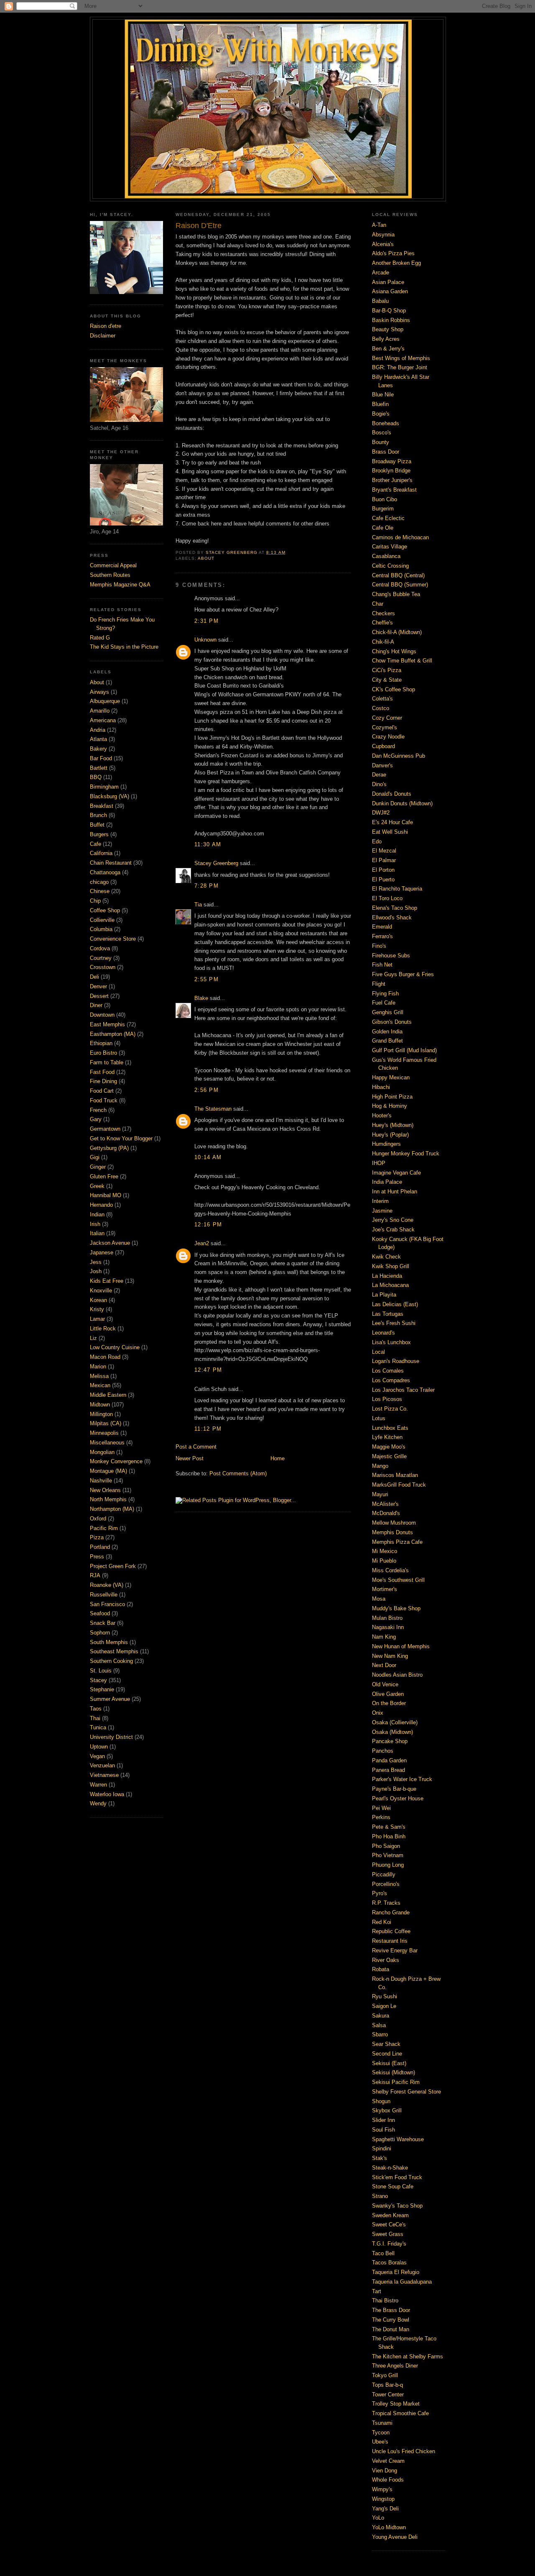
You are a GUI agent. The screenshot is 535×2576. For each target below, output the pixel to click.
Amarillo (100, 711)
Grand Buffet (387, 1041)
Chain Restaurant (111, 863)
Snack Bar (103, 1623)
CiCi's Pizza (387, 670)
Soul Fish (383, 2130)
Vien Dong (385, 2471)
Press (97, 1557)
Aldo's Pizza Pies (393, 253)
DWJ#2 (381, 813)
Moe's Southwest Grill (398, 1580)
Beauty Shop (388, 329)
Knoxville (101, 1291)
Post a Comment (196, 1447)
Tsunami (382, 2423)
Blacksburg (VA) (110, 796)
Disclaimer (103, 336)
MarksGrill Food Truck (399, 1485)
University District (111, 1737)
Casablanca (386, 556)
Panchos (383, 1751)
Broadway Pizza (392, 461)
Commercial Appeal (113, 565)
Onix (378, 1713)
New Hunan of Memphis (401, 1646)
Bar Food (101, 758)
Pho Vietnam (388, 1855)
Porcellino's (386, 1884)
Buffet (97, 825)
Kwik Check (386, 1257)
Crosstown (103, 967)
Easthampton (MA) (113, 1034)
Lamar (97, 1319)
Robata (381, 1969)
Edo (377, 841)
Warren (98, 1785)
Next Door (384, 1665)
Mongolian (102, 1452)
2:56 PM (206, 1090)
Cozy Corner (387, 718)
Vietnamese (104, 1775)
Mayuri (380, 1494)
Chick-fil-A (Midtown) (397, 632)
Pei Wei (381, 1808)
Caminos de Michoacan (400, 537)
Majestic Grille (389, 1456)
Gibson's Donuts (392, 1022)
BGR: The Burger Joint (400, 367)
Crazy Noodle (388, 737)
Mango (380, 1466)
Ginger (98, 1167)
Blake (201, 998)
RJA (95, 1575)
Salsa (379, 2025)
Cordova (100, 948)
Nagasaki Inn (388, 1627)
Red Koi (382, 1922)
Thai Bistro (385, 2301)
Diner (96, 1005)
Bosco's (382, 433)
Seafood (100, 1613)
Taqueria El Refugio (396, 2272)
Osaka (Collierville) (395, 1722)
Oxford (98, 1519)
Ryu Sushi (385, 1996)
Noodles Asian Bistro (397, 1675)
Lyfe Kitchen (387, 1437)
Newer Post (190, 1458)
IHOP (379, 1163)
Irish (95, 1224)
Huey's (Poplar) (390, 1135)
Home (278, 1458)
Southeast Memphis (114, 1651)
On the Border (389, 1703)
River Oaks (386, 1960)
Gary (96, 1119)
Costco (381, 708)
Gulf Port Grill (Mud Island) (404, 1050)
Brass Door (386, 452)
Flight (379, 984)
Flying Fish (385, 994)
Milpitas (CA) (106, 1423)
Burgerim (383, 509)
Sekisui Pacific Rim (396, 2082)
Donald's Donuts (392, 794)
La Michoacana (390, 1285)
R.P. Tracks (386, 1903)
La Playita (384, 1295)
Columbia (101, 929)
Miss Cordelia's (390, 1570)
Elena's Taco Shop (395, 908)
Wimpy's (382, 2489)
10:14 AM (208, 1157)
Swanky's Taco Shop (397, 2206)
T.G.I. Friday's (389, 2244)
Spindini (382, 2148)
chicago (99, 882)
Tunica (98, 1727)
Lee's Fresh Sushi (394, 1323)
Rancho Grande (391, 1912)
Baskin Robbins (391, 320)
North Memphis (108, 1499)
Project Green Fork (113, 1566)
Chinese (100, 891)
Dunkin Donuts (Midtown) (402, 803)
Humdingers (386, 1144)
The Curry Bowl (391, 2320)
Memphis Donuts (392, 1532)
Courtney (101, 958)
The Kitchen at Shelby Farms (408, 2356)
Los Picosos (387, 1399)
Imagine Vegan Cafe (396, 1173)
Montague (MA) (108, 1471)
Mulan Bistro (387, 1618)
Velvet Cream (388, 2461)
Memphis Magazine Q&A (120, 585)
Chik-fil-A (383, 642)
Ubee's (380, 2442)
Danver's (382, 765)
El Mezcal (384, 851)
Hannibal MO (106, 1195)
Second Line (387, 2054)
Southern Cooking (111, 1661)
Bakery (98, 749)
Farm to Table (107, 1062)
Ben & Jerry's (388, 349)
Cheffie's (382, 623)
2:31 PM (206, 621)
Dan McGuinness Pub (399, 756)
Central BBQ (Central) (398, 575)
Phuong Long (388, 1865)
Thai (95, 1718)
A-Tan (379, 225)
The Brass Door (391, 2310)
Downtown (102, 1015)
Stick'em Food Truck (397, 2177)
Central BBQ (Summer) (400, 585)
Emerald (382, 927)
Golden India (387, 1032)
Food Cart (102, 1091)
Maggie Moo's (389, 1447)
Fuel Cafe (384, 1003)
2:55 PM (206, 979)
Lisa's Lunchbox (391, 1342)
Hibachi (381, 1087)
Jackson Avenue (110, 1243)
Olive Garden (388, 1694)
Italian (97, 1233)
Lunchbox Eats (390, 1428)
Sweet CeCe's (389, 2224)
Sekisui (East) (389, 2063)
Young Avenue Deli (395, 2537)
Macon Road (105, 1357)
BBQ (96, 777)
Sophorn (100, 1633)
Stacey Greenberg (216, 863)
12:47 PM (208, 1370)
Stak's (380, 2158)
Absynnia (383, 235)
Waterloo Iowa (107, 1794)
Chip (95, 901)
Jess (96, 1262)
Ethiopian (101, 1043)
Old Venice (385, 1684)
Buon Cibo (385, 499)
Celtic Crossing (390, 566)
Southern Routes (110, 575)
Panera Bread (389, 1770)
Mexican (100, 1385)
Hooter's (382, 1115)
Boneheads (386, 423)
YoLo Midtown (389, 2527)
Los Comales (388, 1371)
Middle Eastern (108, 1395)
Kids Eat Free (107, 1281)
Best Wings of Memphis (401, 358)
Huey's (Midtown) (393, 1125)
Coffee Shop (105, 910)
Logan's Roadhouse (396, 1361)
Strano (380, 2196)
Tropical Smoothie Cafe (400, 2413)
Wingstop (383, 2499)
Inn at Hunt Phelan (395, 1192)
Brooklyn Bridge (391, 471)
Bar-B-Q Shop (389, 311)
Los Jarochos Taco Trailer (403, 1390)
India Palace (387, 1182)
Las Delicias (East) (395, 1304)
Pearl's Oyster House (398, 1798)
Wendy (98, 1803)
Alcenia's (383, 244)
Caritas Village (390, 547)
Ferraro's (382, 936)
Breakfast (102, 806)
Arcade (381, 273)
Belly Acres (386, 339)
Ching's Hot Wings (394, 651)
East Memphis (107, 1024)
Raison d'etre (106, 326)
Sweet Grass (388, 2234)
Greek (97, 1186)
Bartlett (99, 768)
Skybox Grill (387, 2110)
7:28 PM (206, 886)
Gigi (95, 1157)
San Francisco (107, 1604)
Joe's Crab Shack (393, 1230)
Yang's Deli (385, 2509)
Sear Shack (386, 2044)
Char (378, 604)
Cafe (96, 844)
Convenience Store (113, 939)
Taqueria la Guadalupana (402, 2282)
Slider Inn (383, 2120)
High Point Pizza (392, 1097)
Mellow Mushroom (394, 1523)
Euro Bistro (103, 1053)
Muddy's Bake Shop (396, 1608)
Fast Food (102, 1072)
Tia (198, 905)
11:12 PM (208, 1429)
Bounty (381, 442)
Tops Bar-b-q (387, 2385)
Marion (98, 1367)
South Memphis (109, 1642)
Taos (96, 1709)
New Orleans (105, 1490)
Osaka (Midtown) (392, 1732)
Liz (93, 1338)
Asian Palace (388, 282)
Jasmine (382, 1211)
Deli (94, 977)
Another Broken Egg (396, 263)
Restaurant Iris (390, 1941)
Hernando (101, 1205)
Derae (379, 775)
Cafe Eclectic (388, 518)
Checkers (383, 613)
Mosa (379, 1599)
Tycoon (381, 2433)
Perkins (381, 1817)
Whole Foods (388, 2480)
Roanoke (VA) (107, 1585)
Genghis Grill (388, 1012)
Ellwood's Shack (392, 917)
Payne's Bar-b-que (394, 1789)
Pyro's (380, 1893)
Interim (380, 1201)
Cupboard (383, 746)
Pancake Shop (390, 1741)
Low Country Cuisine (115, 1347)
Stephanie (102, 1689)
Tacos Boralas (389, 2263)
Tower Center (388, 2395)
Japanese (102, 1252)
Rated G (100, 638)
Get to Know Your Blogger (121, 1138)
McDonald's (386, 1513)
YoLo (378, 2518)
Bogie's (381, 414)
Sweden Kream (390, 2215)
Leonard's (383, 1333)
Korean (98, 1300)
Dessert (99, 996)
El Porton (383, 870)
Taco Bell (383, 2253)
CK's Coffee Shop (394, 689)
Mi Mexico (385, 1551)
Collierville (102, 920)
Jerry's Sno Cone (393, 1220)
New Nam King (390, 1656)
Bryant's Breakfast (394, 490)
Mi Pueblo (384, 1561)
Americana (103, 720)
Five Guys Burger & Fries (403, 974)
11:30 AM (208, 844)
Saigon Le (384, 2006)
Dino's (379, 784)
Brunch (98, 815)
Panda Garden (389, 1760)
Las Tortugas (388, 1314)
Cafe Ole (383, 528)
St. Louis (101, 1671)
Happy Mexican (391, 1077)
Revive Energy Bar (395, 1950)
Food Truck (104, 1100)
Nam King (384, 1637)
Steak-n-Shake (390, 2168)
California (101, 853)
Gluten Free (104, 1176)
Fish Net (382, 965)
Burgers (99, 834)
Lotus (379, 1418)
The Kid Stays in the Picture (124, 647)
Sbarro (380, 2034)
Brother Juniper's (392, 480)
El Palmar (384, 860)
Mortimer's (385, 1589)
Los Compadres (391, 1380)
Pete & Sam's (389, 1827)
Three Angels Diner (395, 2366)
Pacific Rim (104, 1528)
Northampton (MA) (112, 1509)
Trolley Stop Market (396, 2404)
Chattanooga (105, 872)
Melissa (99, 1376)
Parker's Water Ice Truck (402, 1779)
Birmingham (104, 787)
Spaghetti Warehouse (398, 2139)
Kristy (97, 1309)
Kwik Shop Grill (391, 1266)
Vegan (97, 1756)
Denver (98, 986)
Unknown (205, 640)
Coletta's (382, 699)
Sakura (381, 2016)
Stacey (98, 1680)
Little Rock (103, 1329)
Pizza (97, 1537)
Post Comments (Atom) (238, 1473)
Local (378, 1352)
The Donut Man (391, 2329)
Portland (100, 1547)
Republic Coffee (391, 1931)
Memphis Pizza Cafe (397, 1542)
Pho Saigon (386, 1846)
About (97, 682)
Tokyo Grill (385, 2375)
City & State (387, 680)
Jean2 (202, 1243)
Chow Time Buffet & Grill (402, 661)
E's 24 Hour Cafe (392, 822)
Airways (99, 692)
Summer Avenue (110, 1699)
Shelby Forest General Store (406, 2092)
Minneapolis (104, 1433)
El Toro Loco (387, 898)
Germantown (105, 1129)
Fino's (379, 946)
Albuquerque (105, 701)
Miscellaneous (107, 1443)
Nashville (101, 1481)
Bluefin (380, 404)
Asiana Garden (390, 291)
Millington (101, 1414)
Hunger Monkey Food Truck (406, 1153)
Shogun (381, 2101)
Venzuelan (102, 1765)
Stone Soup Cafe (393, 2186)
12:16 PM (208, 1225)
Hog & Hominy (390, 1106)
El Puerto (383, 879)
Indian (97, 1214)
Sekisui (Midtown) (394, 2072)
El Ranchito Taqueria (397, 889)
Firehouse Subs (391, 956)
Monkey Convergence (116, 1461)
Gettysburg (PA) (109, 1148)
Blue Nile (383, 395)
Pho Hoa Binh (389, 1836)
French (98, 1110)
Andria (98, 730)
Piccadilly (384, 1874)
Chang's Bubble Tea (396, 594)
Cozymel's (385, 727)
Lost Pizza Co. (390, 1409)
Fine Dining (103, 1081)
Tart (377, 2291)
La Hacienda (387, 1276)
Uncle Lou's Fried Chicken (404, 2451)
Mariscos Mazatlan (395, 1475)
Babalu (380, 301)
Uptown (99, 1747)
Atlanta (98, 739)
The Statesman (213, 1109)
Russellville (104, 1595)
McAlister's (385, 1504)
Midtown (100, 1405)
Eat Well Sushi (390, 832)
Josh (96, 1271)
